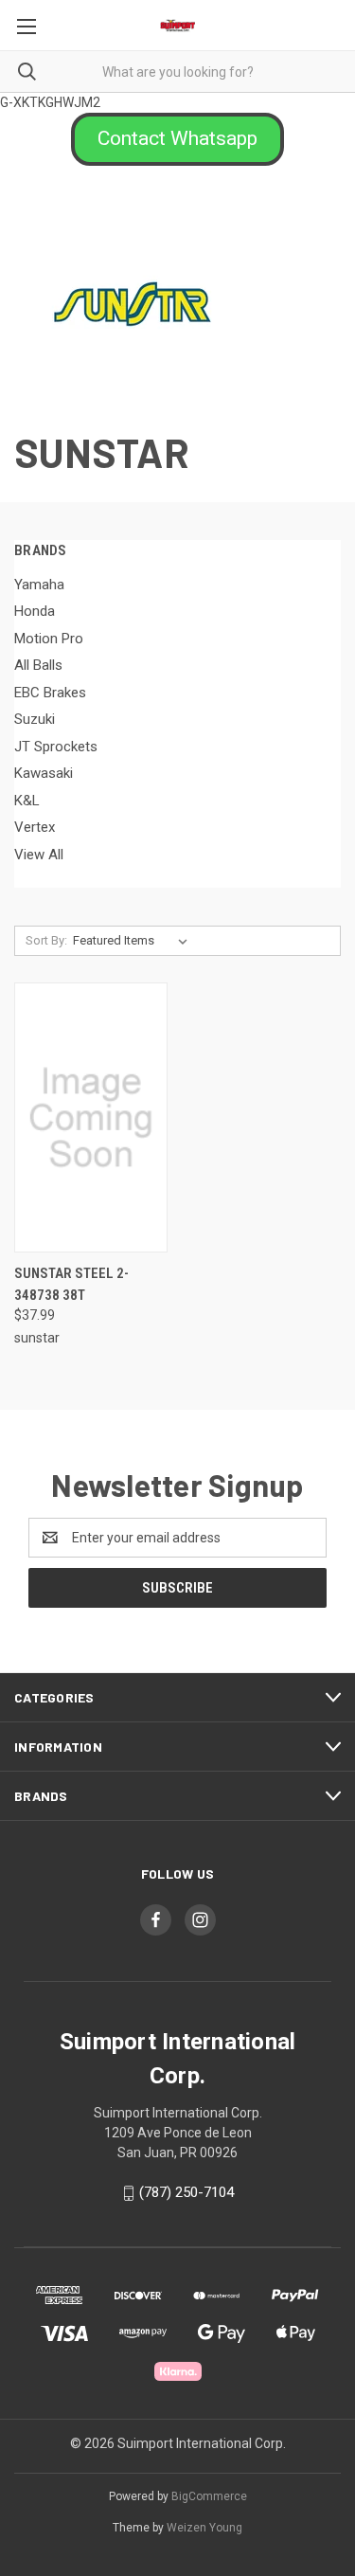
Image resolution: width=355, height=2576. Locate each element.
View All (39, 855)
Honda (35, 611)
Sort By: (46, 940)
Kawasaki (44, 773)
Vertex (35, 827)
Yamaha (39, 585)
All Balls (38, 665)
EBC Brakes (50, 693)
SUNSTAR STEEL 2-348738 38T (71, 1284)
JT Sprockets (56, 747)
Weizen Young (204, 2528)
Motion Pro (49, 639)
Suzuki (35, 719)
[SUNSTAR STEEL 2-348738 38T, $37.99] (91, 1117)
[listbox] (134, 941)
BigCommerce (209, 2496)
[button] (177, 139)
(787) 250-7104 (186, 2192)
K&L (27, 801)
